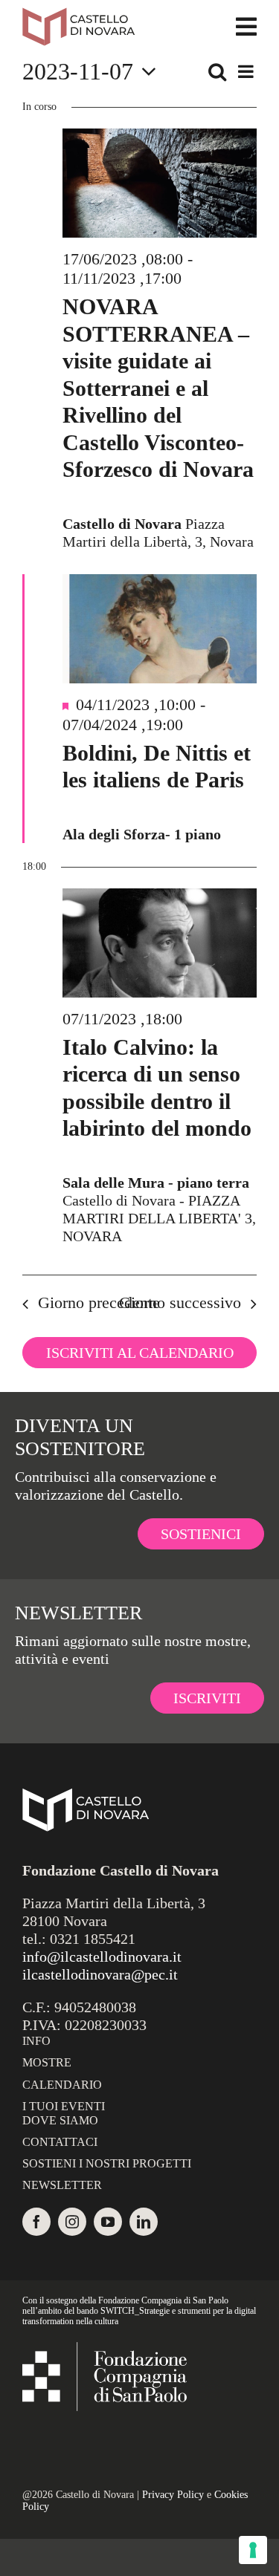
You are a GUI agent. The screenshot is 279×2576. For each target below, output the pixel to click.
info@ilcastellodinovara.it (102, 1957)
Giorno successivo (180, 1302)
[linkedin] (144, 2222)
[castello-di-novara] (78, 15)
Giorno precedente (99, 1302)
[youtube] (108, 2222)
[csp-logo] (105, 2349)
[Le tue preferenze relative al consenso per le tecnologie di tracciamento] (253, 2550)
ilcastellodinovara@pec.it (100, 1974)
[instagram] (72, 2222)
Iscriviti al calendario (140, 1353)
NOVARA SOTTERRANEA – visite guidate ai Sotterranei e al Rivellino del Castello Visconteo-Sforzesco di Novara (158, 388)
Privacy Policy (173, 2495)
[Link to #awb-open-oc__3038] (246, 27)
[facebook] (36, 2222)
